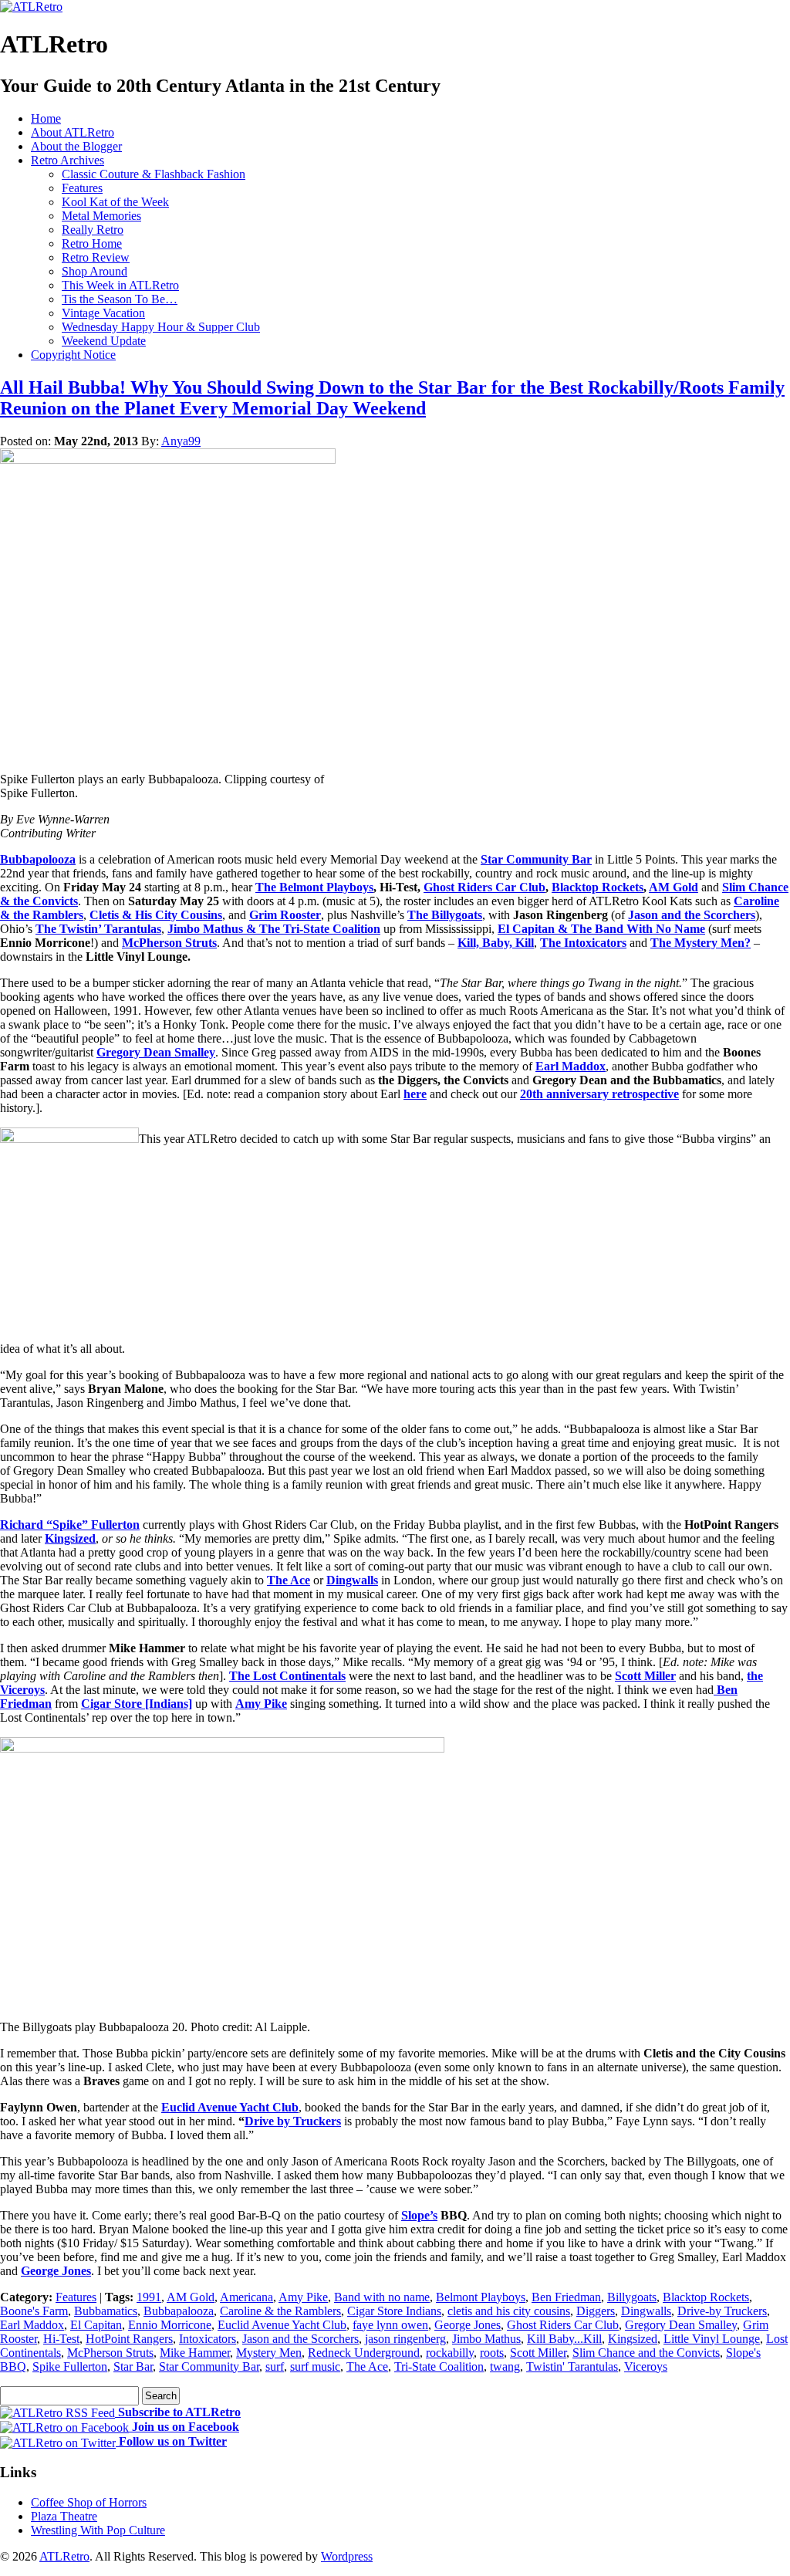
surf (275, 2366)
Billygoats (632, 2297)
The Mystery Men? (701, 943)
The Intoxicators (583, 943)
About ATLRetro (73, 132)
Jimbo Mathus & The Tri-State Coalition (274, 929)
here (415, 1094)
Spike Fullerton (70, 2366)
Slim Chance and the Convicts (646, 2353)
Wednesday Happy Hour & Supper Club (161, 327)
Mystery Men (269, 2353)
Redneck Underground (364, 2353)
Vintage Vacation (103, 313)
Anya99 (181, 441)
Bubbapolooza (38, 859)
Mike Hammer (195, 2353)
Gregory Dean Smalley (156, 1052)
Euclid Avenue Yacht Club (230, 2107)
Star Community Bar (536, 859)
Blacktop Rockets (706, 2297)
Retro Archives (68, 160)
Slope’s (419, 2215)
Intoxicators (208, 2339)
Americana (246, 2297)
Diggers (596, 2311)
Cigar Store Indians (394, 2311)
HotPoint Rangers (129, 2339)
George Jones (56, 2271)
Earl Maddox (571, 1066)
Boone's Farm (34, 2311)
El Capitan (96, 2325)
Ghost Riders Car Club (563, 2325)
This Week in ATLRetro (120, 285)
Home (46, 118)
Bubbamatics (106, 2311)
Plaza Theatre (64, 2516)
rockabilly (450, 2353)
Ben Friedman (566, 2297)
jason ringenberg (405, 2339)
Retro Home (92, 243)
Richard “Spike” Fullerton (70, 1525)
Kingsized (70, 1538)
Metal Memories (101, 216)
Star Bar (133, 2366)
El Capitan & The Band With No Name (601, 929)
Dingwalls (352, 1580)
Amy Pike (261, 1704)
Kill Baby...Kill (564, 2339)
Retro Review (96, 257)
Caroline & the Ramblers (280, 2311)
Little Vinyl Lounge (712, 2339)
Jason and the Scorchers (692, 915)
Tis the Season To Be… (120, 299)
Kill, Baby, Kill (496, 943)
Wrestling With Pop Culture (98, 2530)
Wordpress (347, 2556)
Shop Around (95, 271)
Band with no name (382, 2297)
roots (492, 2353)
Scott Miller (645, 1676)
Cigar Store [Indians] (137, 1704)
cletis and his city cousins (509, 2311)
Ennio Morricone (170, 2325)
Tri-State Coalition (439, 2366)
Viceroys (646, 2366)
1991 (149, 2297)
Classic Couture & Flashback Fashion (154, 174)
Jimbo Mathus (486, 2339)
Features (82, 188)
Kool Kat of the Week (115, 202)
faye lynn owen (390, 2325)
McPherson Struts (169, 943)
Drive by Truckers (293, 2121)
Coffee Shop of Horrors (89, 2502)
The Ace (289, 1580)
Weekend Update (104, 341)
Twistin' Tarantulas (572, 2366)
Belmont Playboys (481, 2297)
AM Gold (191, 2297)
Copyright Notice (73, 355)
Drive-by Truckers (722, 2311)
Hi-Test (61, 2339)
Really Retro (93, 230)
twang (505, 2366)
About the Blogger (76, 146)
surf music (315, 2366)
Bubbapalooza (179, 2311)
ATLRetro (64, 2556)
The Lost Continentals (287, 1676)
